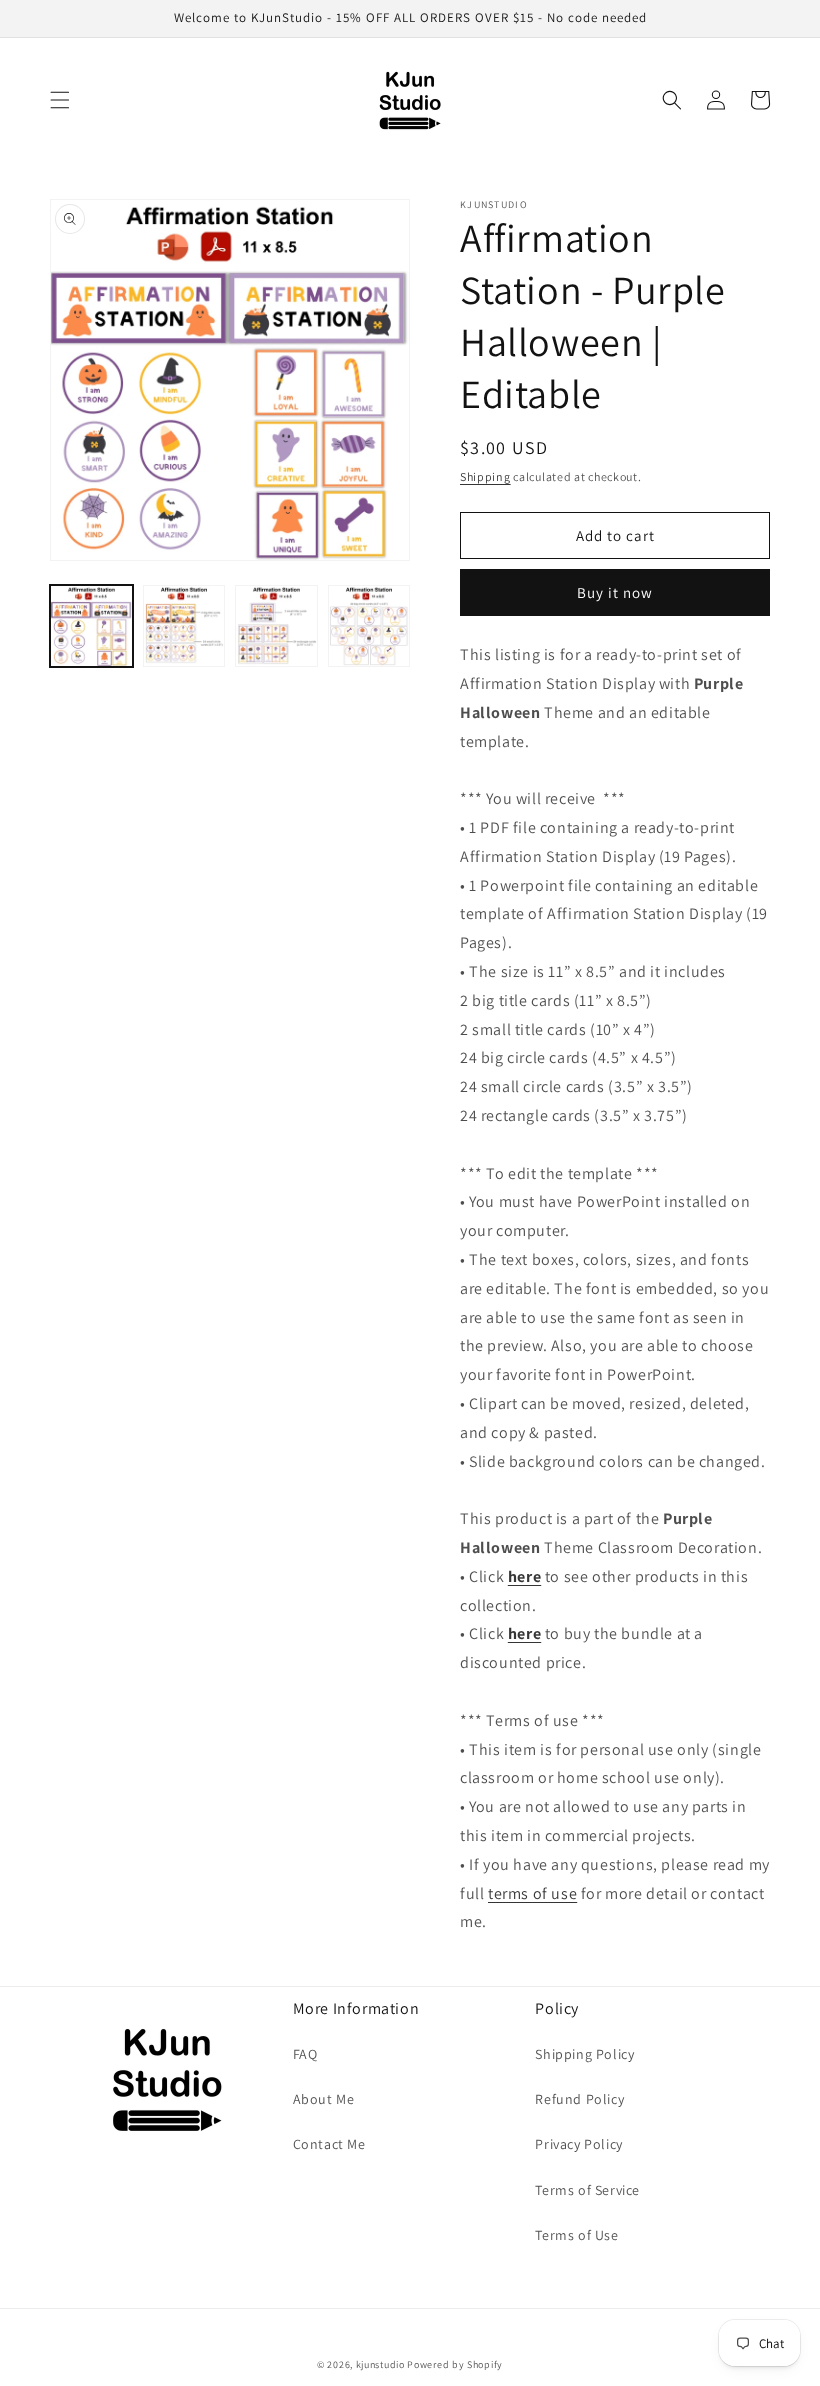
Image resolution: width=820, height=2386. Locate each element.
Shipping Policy (584, 2054)
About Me (324, 2099)
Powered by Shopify (455, 2364)
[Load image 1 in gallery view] (91, 626)
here (524, 1576)
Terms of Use (576, 2235)
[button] (60, 100)
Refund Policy (579, 2099)
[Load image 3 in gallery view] (276, 626)
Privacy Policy (578, 2144)
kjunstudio (380, 2364)
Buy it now (615, 592)
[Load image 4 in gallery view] (369, 626)
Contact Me (329, 2144)
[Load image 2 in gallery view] (184, 626)
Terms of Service (587, 2190)
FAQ (305, 2054)
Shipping (485, 476)
